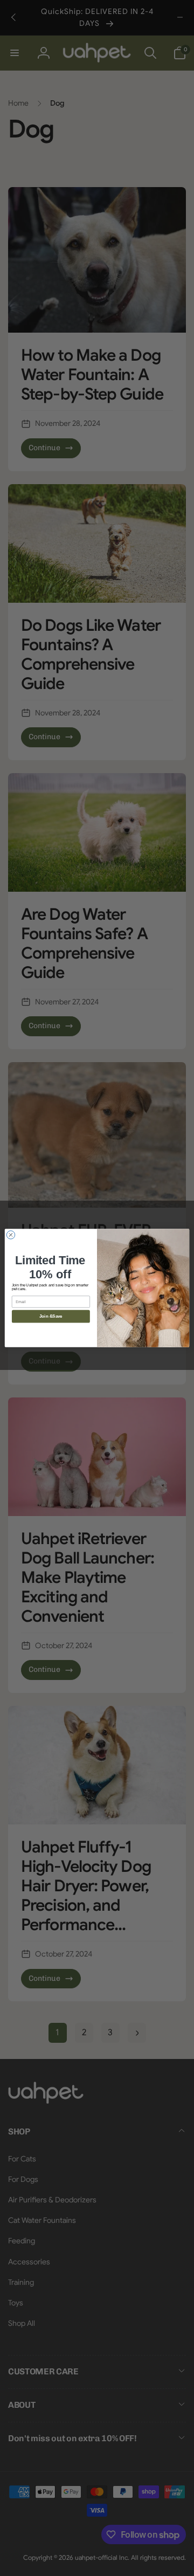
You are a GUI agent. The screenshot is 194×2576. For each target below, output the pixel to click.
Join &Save (51, 1316)
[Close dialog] (11, 1235)
